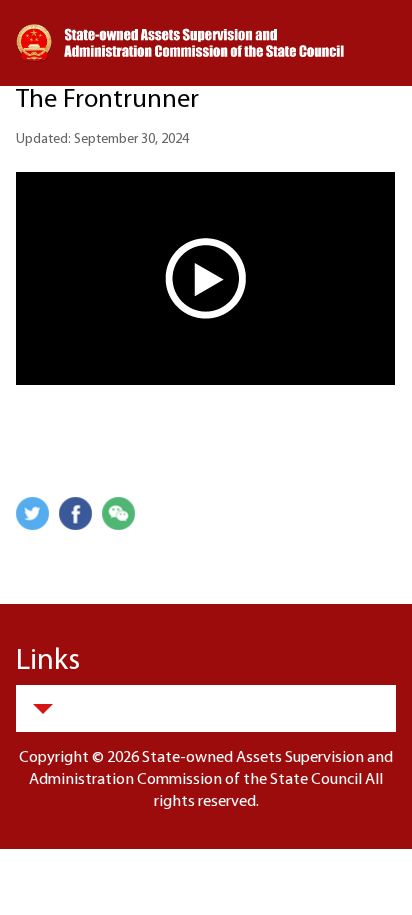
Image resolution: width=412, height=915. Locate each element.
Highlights (65, 153)
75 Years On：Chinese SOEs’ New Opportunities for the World (203, 87)
